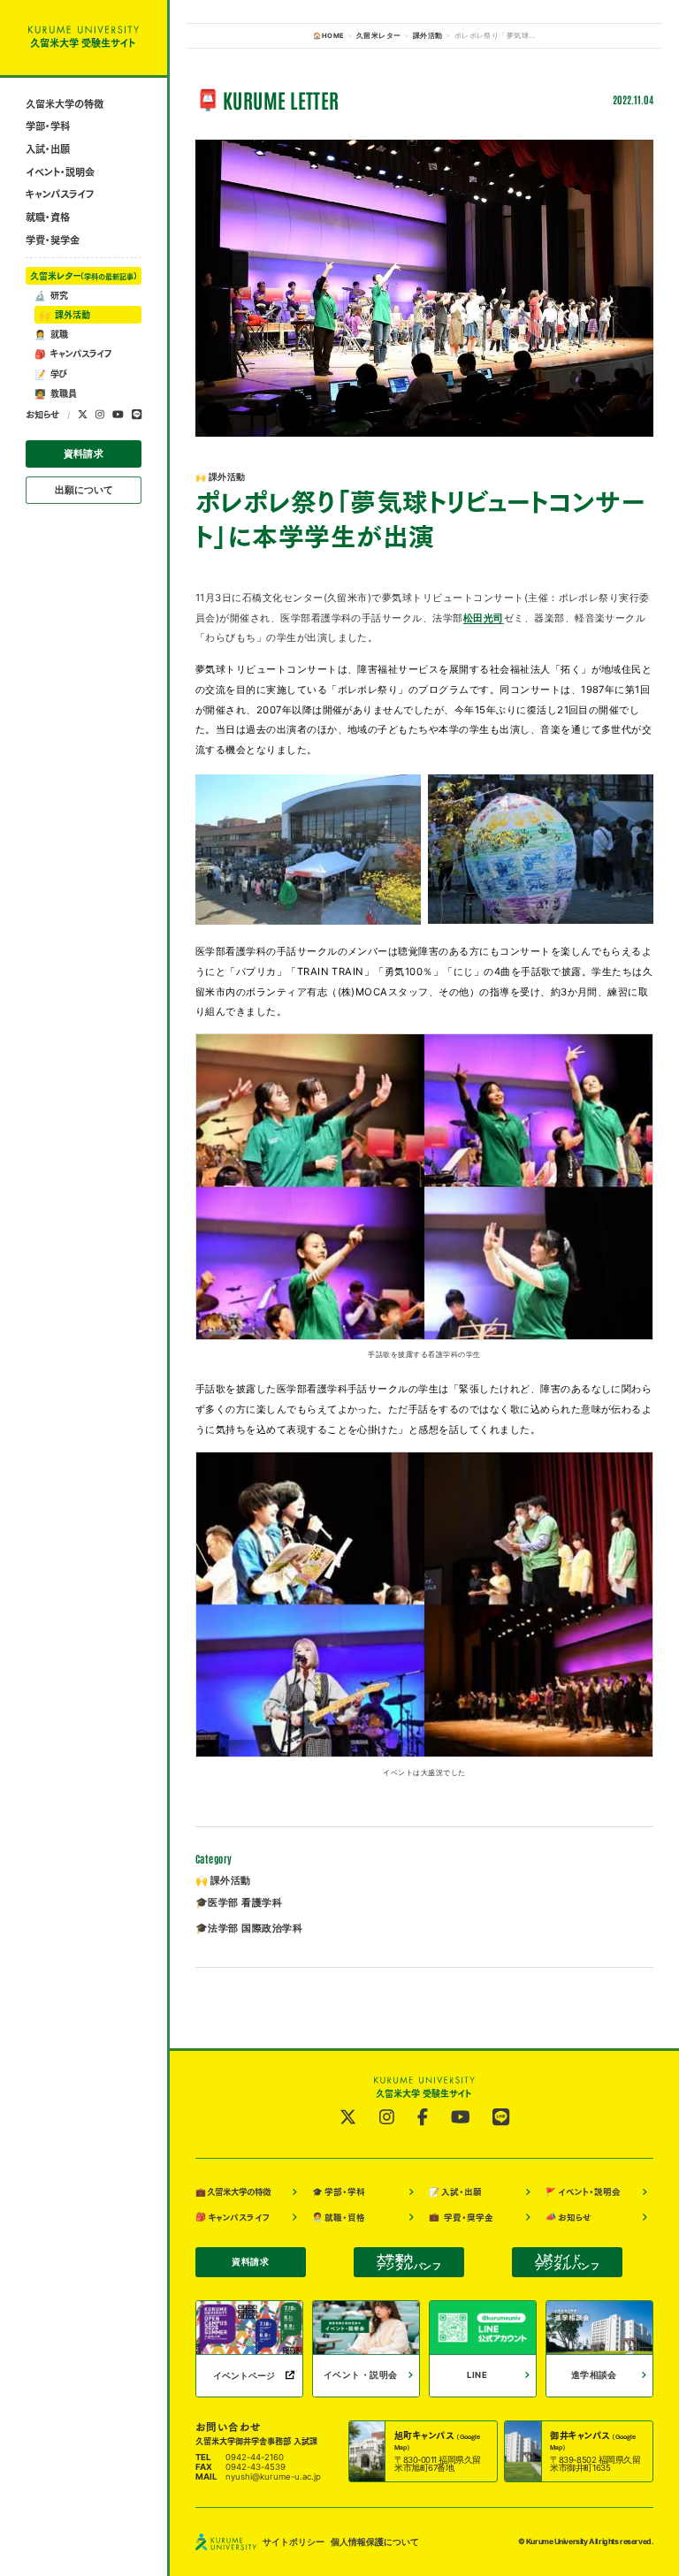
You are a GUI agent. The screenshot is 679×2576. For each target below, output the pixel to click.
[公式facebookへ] (423, 2118)
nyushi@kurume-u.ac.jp (273, 2477)
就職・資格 (48, 217)
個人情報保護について (375, 2542)
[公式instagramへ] (100, 415)
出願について (84, 490)
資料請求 (84, 453)
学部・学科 (48, 126)
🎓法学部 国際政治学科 (249, 1928)
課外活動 (65, 315)
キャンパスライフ (60, 194)
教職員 (56, 393)
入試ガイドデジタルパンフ (567, 2263)
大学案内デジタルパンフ (409, 2263)
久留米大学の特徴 (65, 104)
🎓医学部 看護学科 (239, 1902)
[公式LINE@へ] (137, 415)
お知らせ (42, 415)
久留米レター (84, 276)
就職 (51, 334)
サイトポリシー (294, 2542)
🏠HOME (328, 36)
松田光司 (484, 618)
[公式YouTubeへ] (118, 415)
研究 (51, 295)
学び (51, 374)
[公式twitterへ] (83, 415)
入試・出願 (48, 149)
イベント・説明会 (60, 172)
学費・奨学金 (53, 240)
